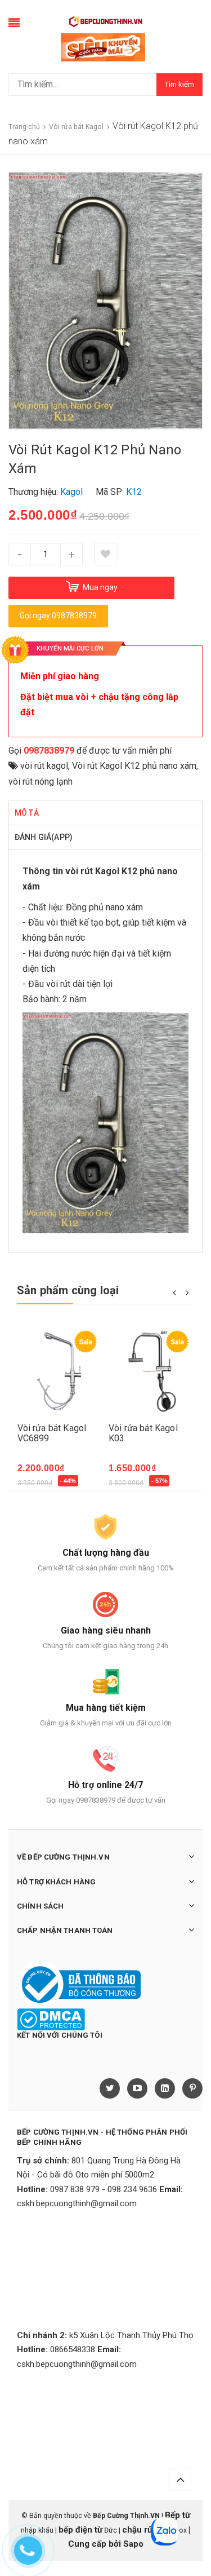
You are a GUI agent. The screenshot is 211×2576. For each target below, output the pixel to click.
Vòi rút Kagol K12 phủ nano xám (134, 766)
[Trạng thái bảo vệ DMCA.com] (51, 2019)
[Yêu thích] (105, 554)
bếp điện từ (80, 2530)
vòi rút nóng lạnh (41, 782)
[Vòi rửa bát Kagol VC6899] (60, 1371)
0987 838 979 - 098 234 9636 (104, 2189)
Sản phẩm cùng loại (68, 1290)
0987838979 (49, 751)
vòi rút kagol (44, 766)
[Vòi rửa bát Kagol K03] (152, 1371)
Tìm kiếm (179, 84)
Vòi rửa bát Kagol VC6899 (52, 1433)
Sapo (133, 2544)
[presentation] (174, 1292)
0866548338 (73, 2349)
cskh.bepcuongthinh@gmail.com (77, 2203)
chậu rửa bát (147, 2530)
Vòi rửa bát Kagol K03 (143, 1433)
